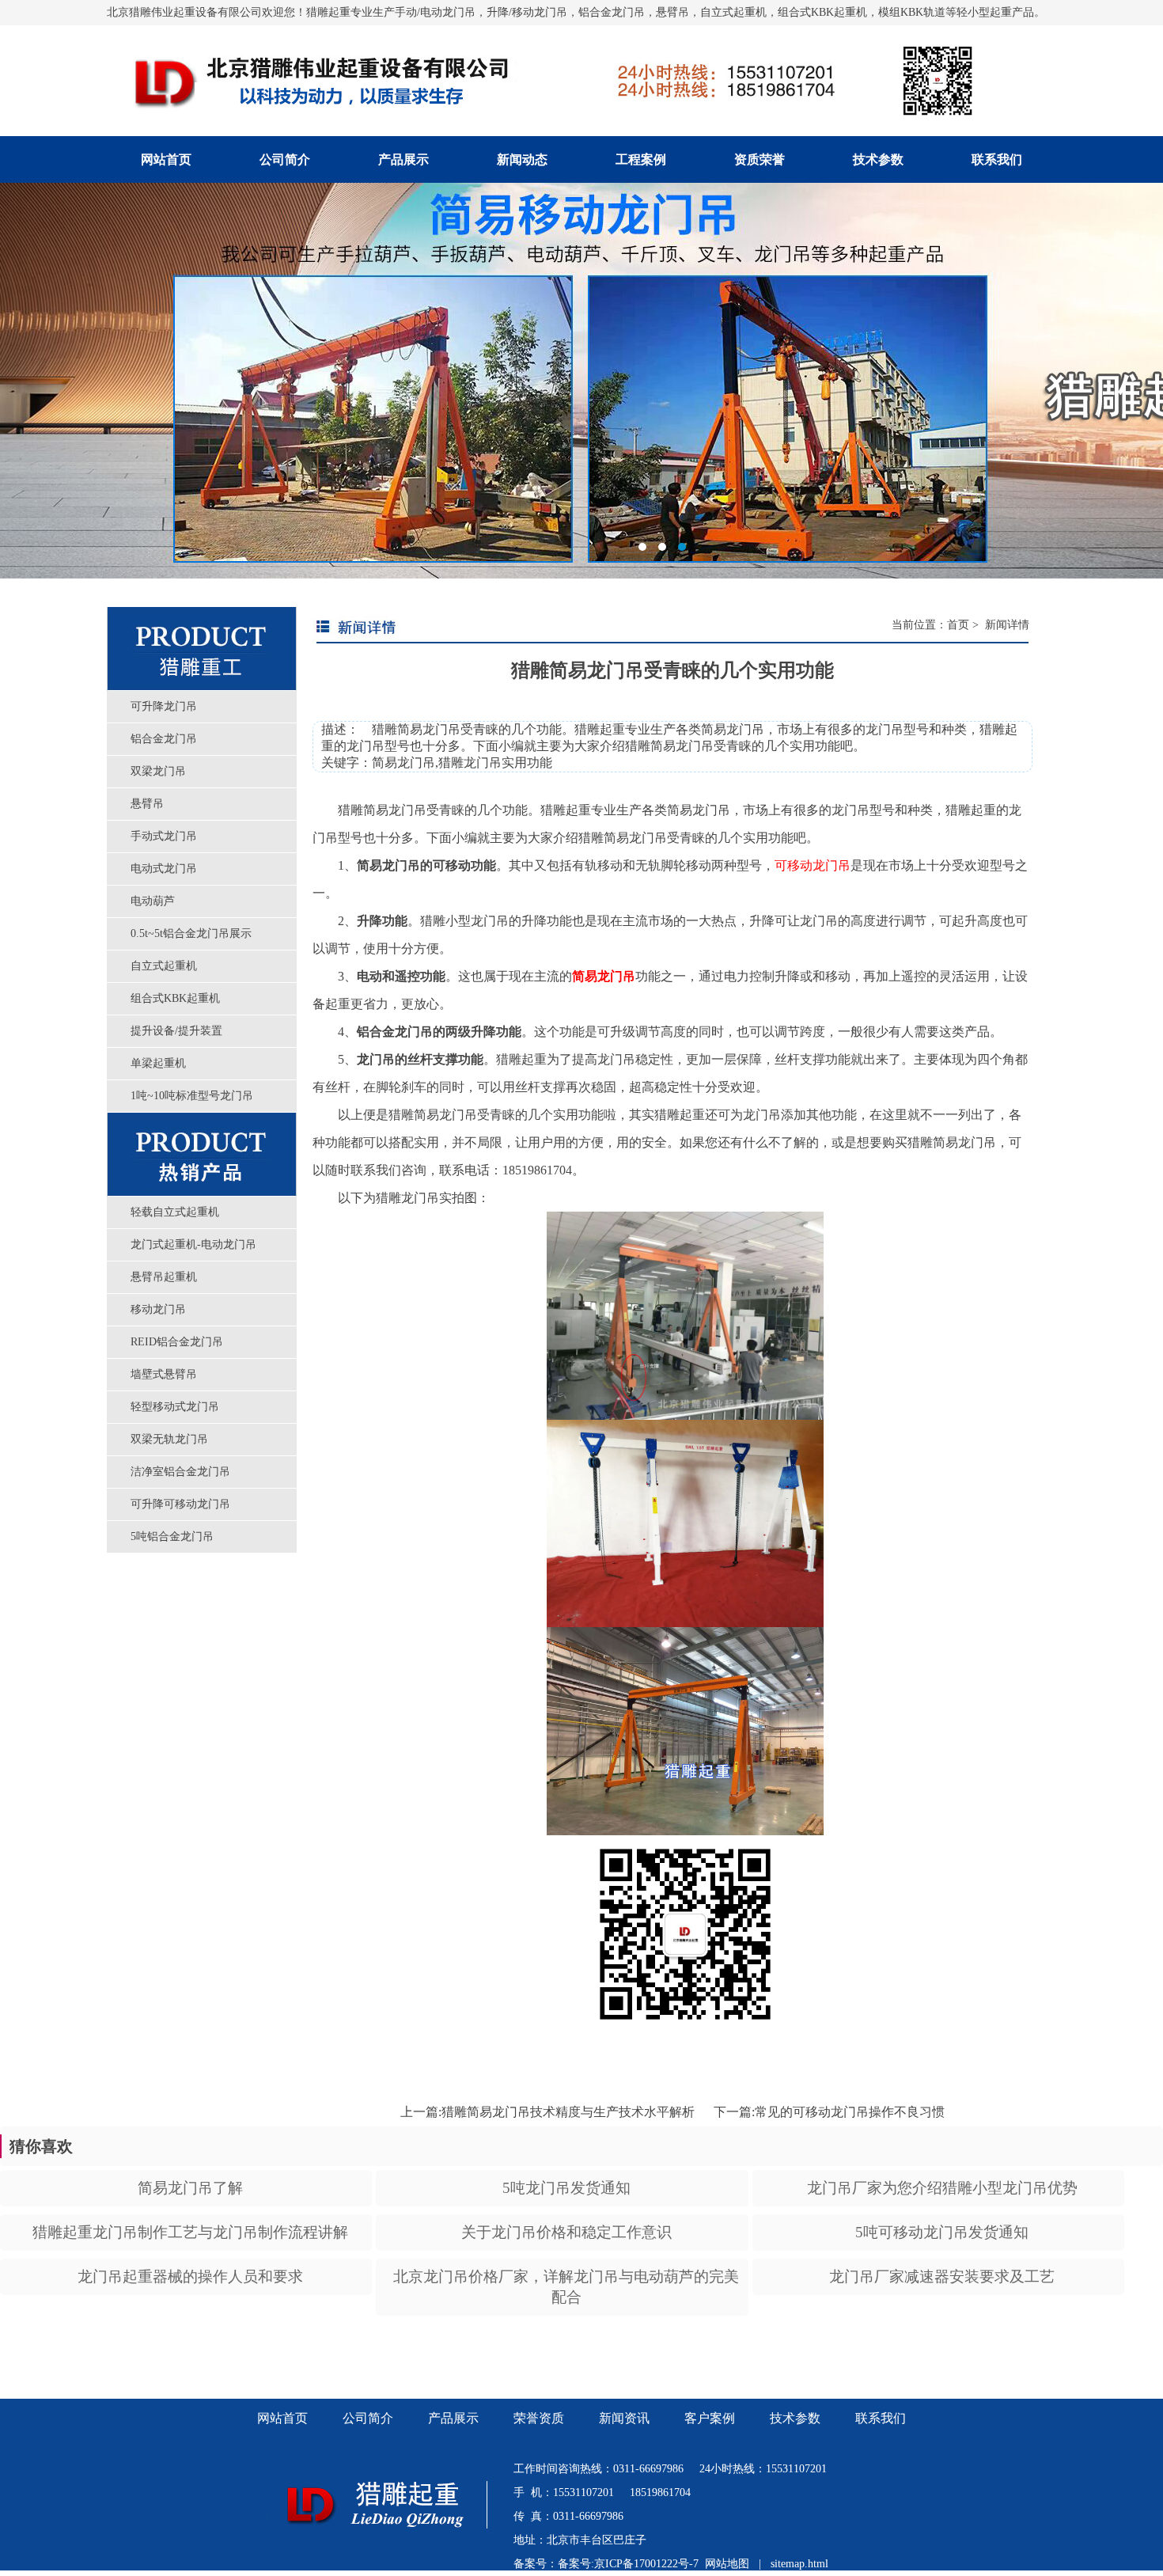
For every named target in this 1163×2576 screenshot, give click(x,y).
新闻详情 (1006, 625)
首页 (958, 625)
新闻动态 (522, 159)
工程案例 (641, 159)
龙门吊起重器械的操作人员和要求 (190, 2276)
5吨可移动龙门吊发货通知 (942, 2232)
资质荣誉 (760, 159)
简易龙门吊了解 (190, 2188)
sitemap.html (799, 2564)
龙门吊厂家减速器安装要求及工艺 (942, 2276)
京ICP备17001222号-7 (646, 2564)
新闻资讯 (624, 2418)
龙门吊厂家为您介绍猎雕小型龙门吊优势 (942, 2188)
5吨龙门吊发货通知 (566, 2188)
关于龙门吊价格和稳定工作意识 (566, 2232)
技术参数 (878, 159)
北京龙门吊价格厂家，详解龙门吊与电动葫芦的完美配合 (566, 2287)
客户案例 (710, 2418)
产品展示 (403, 159)
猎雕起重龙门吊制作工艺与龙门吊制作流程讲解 (190, 2232)
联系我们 (997, 159)
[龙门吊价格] (389, 2549)
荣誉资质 (539, 2418)
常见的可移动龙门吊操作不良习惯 (850, 2112)
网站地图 (727, 2564)
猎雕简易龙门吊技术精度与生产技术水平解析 (568, 2112)
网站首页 (166, 159)
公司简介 (285, 159)
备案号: (576, 2564)
